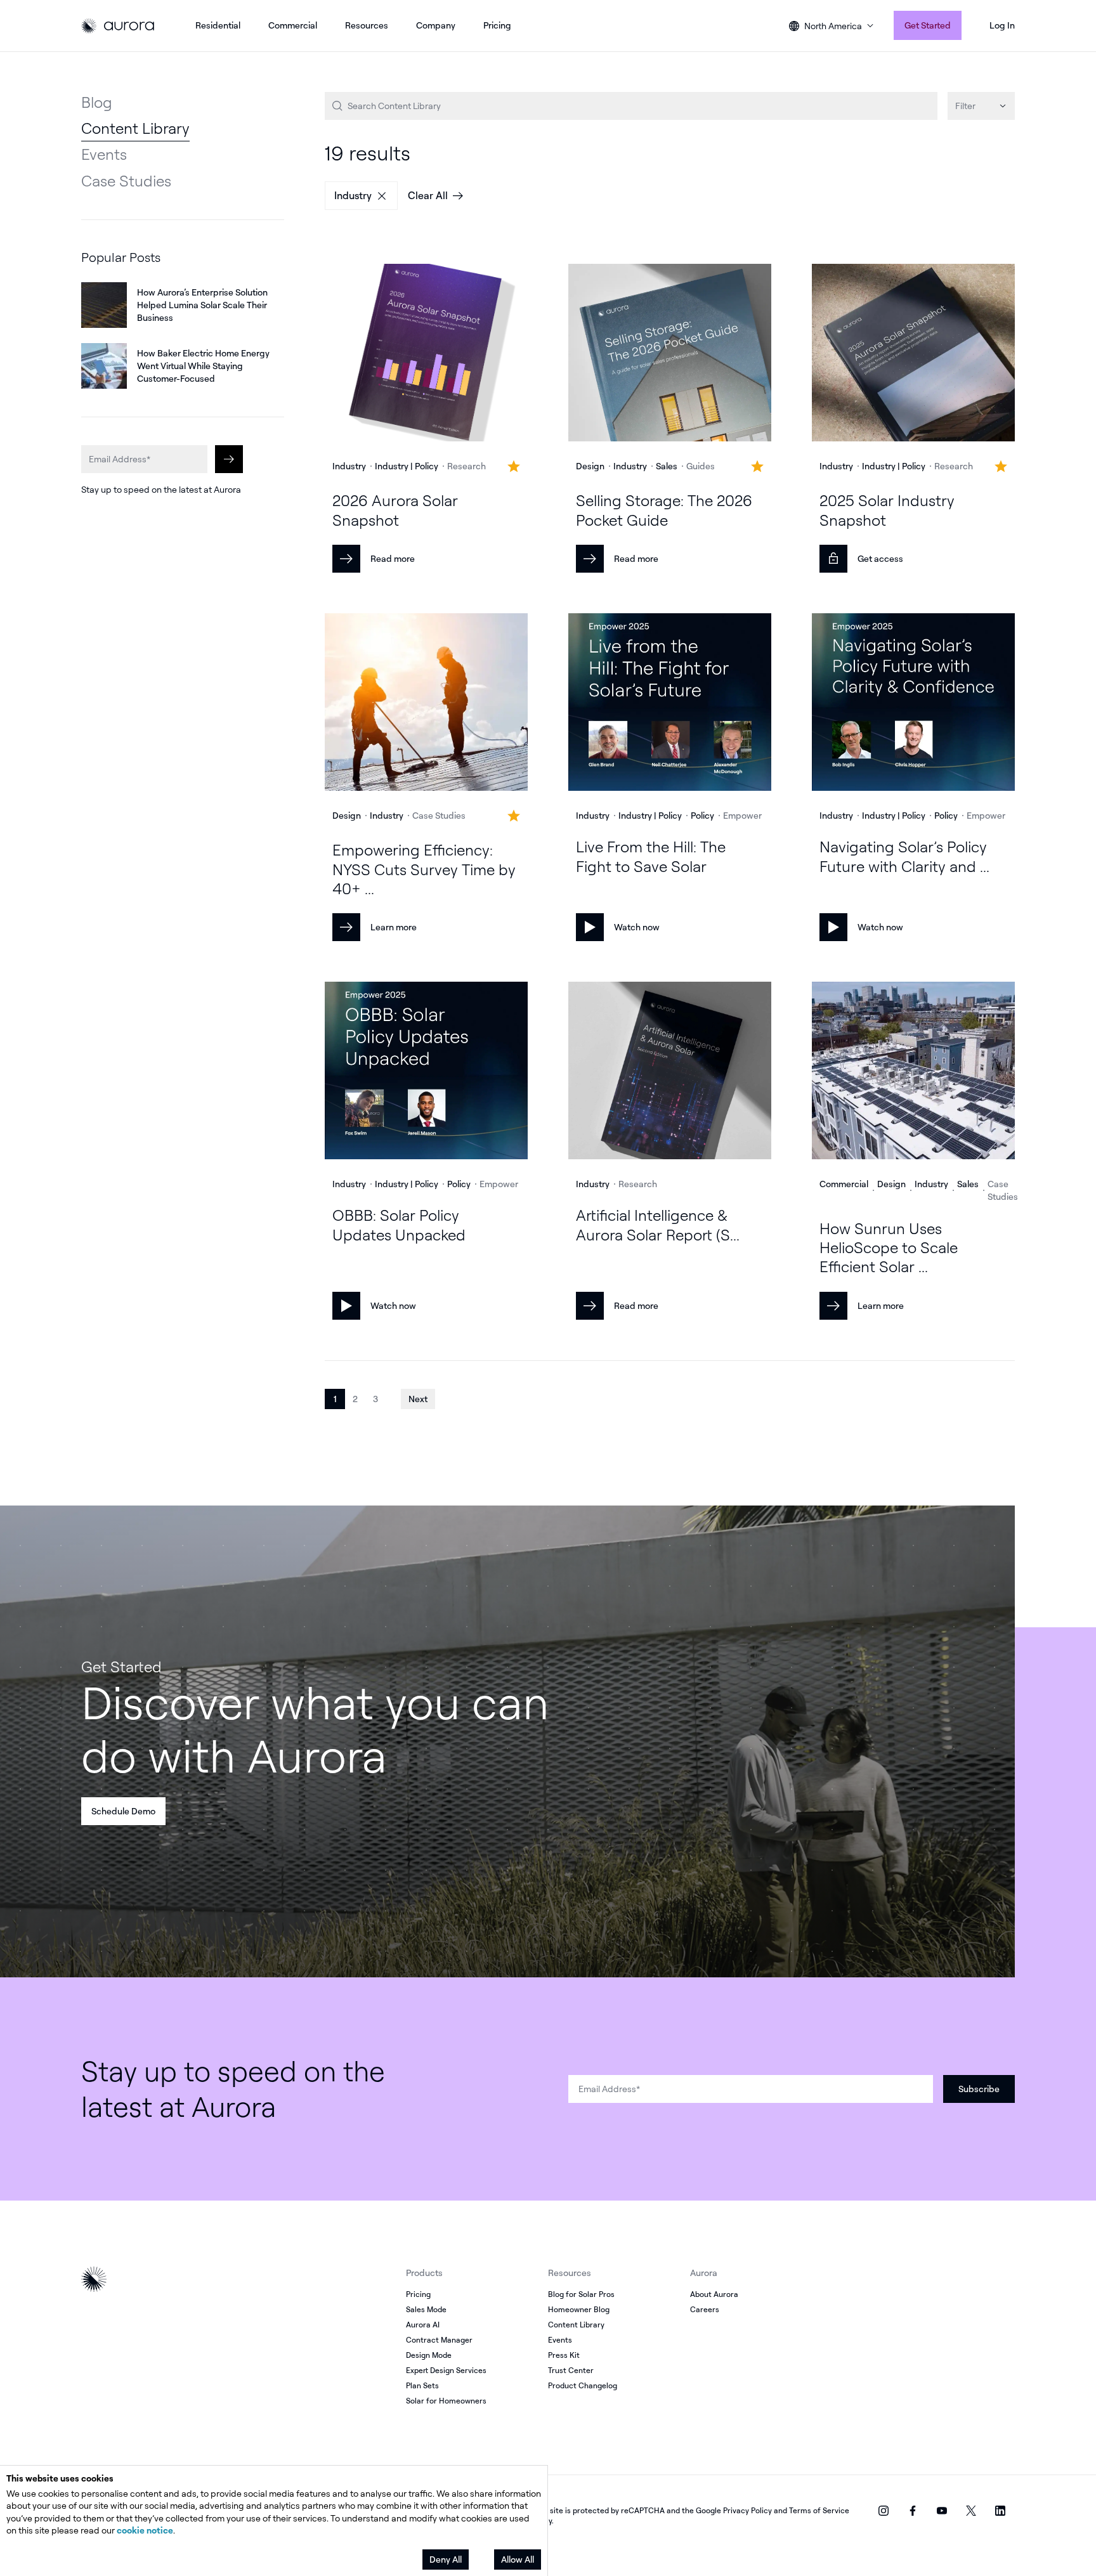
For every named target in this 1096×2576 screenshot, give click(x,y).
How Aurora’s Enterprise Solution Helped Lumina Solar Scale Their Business (202, 305)
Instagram (884, 2511)
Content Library (135, 128)
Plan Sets (422, 2385)
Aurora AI (423, 2325)
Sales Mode (426, 2309)
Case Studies (126, 181)
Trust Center (571, 2370)
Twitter (971, 2511)
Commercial (293, 25)
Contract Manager (439, 2340)
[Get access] (913, 354)
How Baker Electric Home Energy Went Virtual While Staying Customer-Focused (203, 366)
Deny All (446, 2559)
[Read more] (426, 354)
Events (104, 154)
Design (590, 466)
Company (436, 25)
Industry (353, 195)
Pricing (497, 25)
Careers (705, 2309)
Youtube (942, 2511)
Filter (965, 106)
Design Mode (429, 2355)
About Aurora (714, 2294)
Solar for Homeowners (446, 2401)
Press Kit (564, 2355)
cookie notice (145, 2530)
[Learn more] (426, 704)
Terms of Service (819, 2510)
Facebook (913, 2511)
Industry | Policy (407, 466)
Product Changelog (583, 2385)
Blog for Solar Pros (581, 2294)
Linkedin (1000, 2511)
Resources (367, 25)
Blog (97, 102)
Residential (218, 25)
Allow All (518, 2559)
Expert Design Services (446, 2370)
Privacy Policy (747, 2510)
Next (418, 1399)
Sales (667, 466)
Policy (702, 815)
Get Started (928, 25)
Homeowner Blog (579, 2309)
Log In (1002, 25)
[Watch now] (670, 704)
